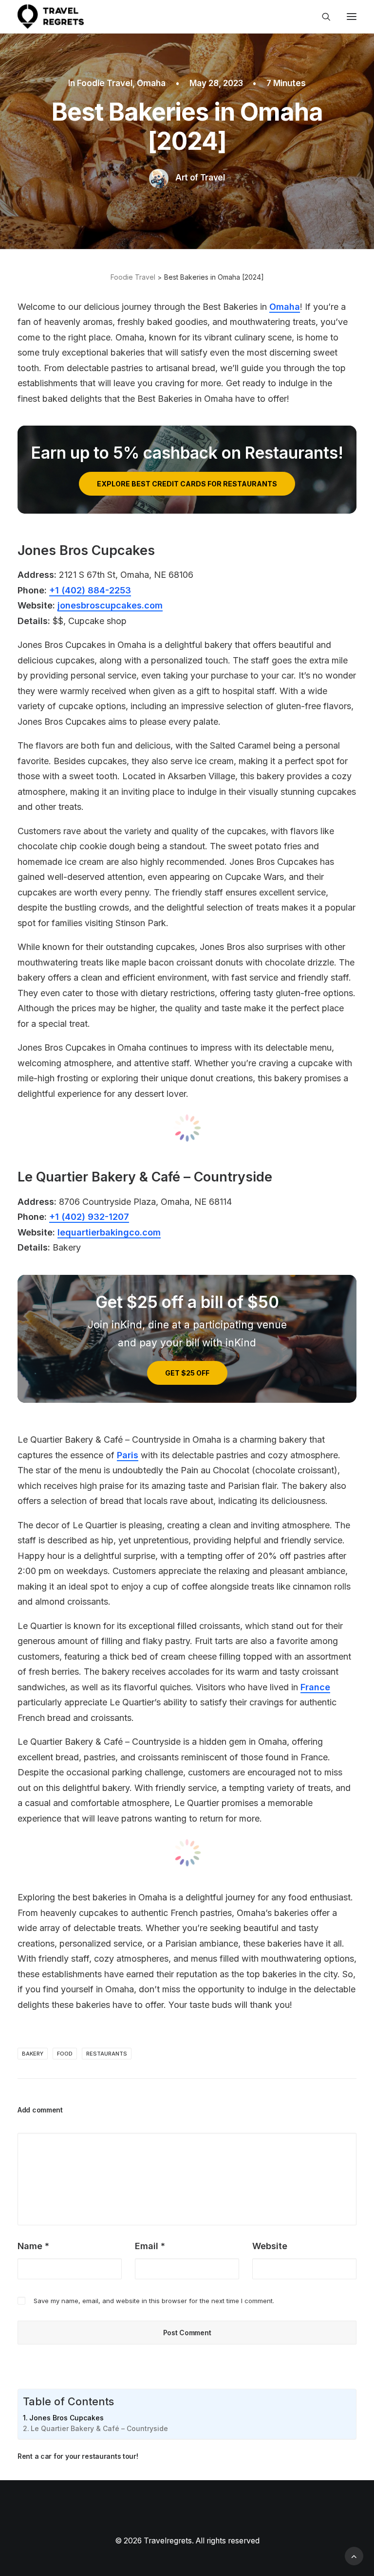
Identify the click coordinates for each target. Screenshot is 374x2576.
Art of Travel (200, 178)
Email (150, 2246)
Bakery (33, 2054)
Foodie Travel (105, 83)
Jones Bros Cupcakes (66, 2418)
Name (33, 2246)
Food (65, 2054)
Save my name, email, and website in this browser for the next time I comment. (154, 2301)
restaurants (107, 2054)
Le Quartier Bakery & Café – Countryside (99, 2428)
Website (270, 2246)
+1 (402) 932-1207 (89, 1217)
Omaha (151, 83)
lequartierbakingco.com (109, 1232)
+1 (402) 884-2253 (90, 590)
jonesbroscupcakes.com (110, 605)
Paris (128, 1455)
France (315, 1687)
